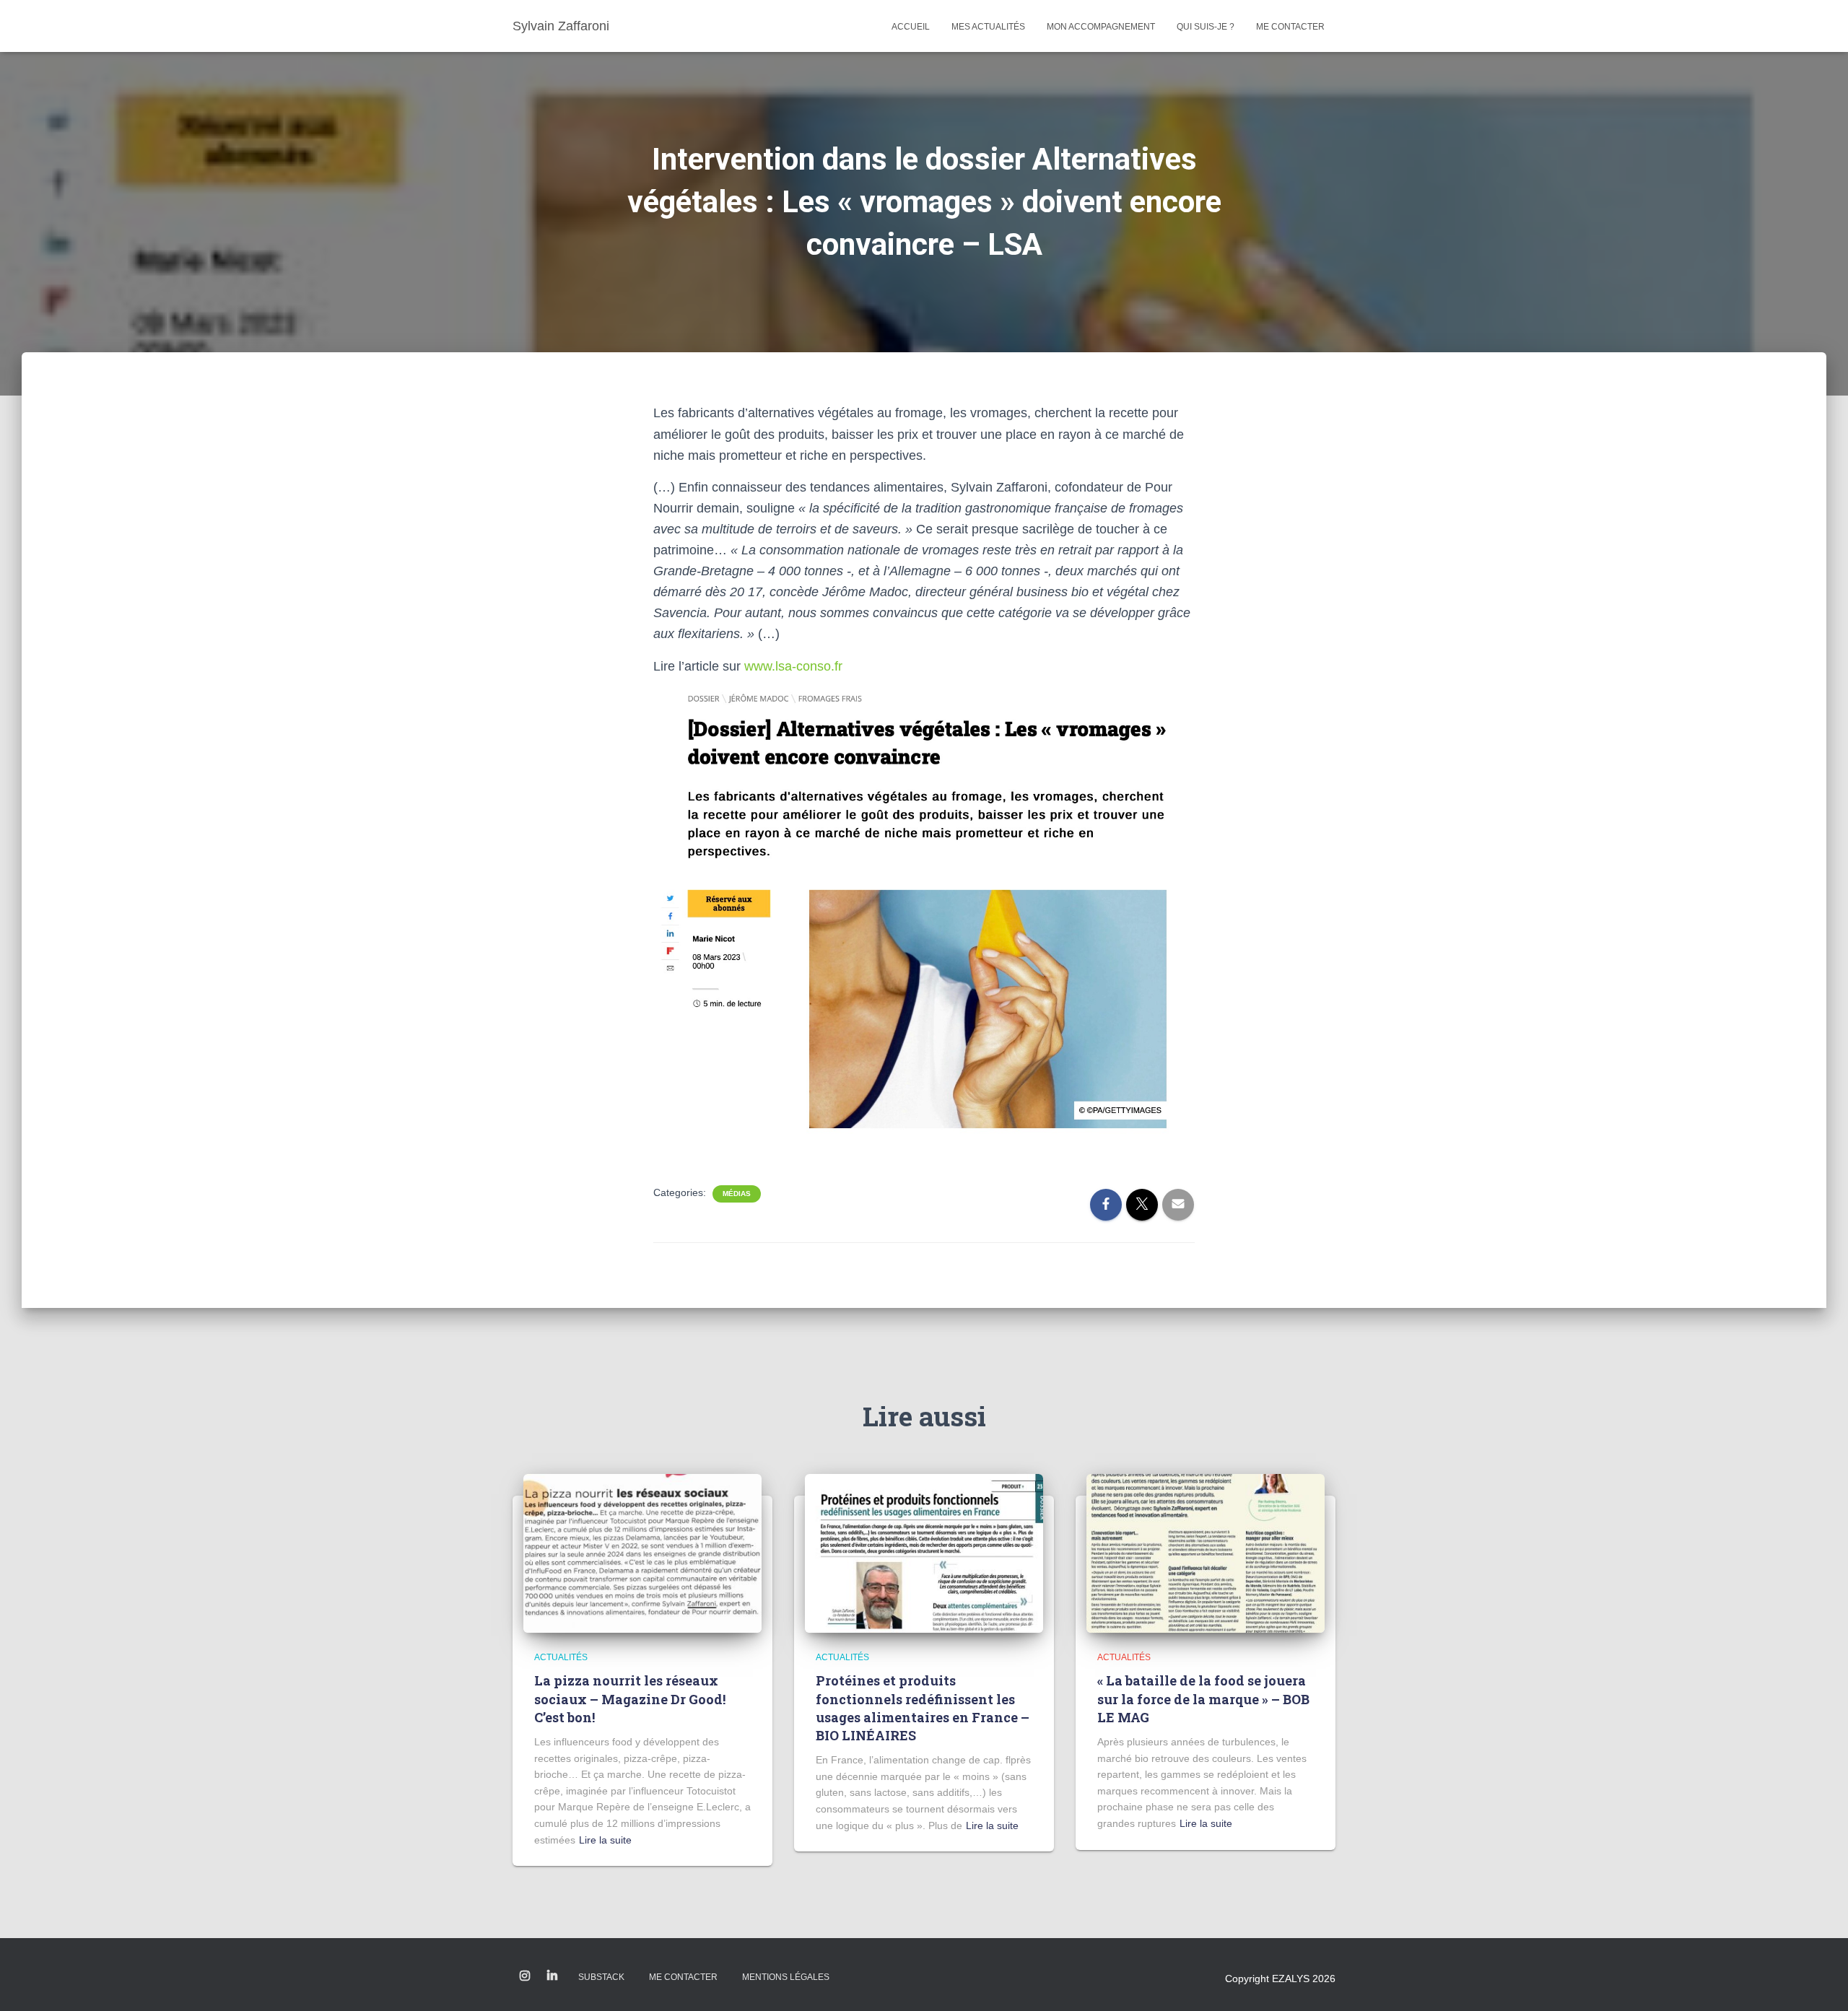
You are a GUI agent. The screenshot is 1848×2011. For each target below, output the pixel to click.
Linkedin (552, 1976)
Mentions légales (786, 1977)
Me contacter (1290, 27)
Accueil (911, 27)
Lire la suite (605, 1840)
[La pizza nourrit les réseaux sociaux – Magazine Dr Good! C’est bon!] (642, 1553)
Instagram (525, 1976)
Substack (601, 1977)
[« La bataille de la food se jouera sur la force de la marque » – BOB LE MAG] (1206, 1553)
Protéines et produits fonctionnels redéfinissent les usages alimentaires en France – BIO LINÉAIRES (923, 1708)
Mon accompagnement (1101, 27)
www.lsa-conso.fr (793, 666)
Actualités (561, 1657)
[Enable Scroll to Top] (1819, 1982)
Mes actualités (988, 27)
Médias (737, 1194)
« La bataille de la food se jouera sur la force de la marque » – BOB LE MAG (1203, 1698)
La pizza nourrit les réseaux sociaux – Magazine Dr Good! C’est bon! (630, 1698)
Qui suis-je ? (1206, 27)
